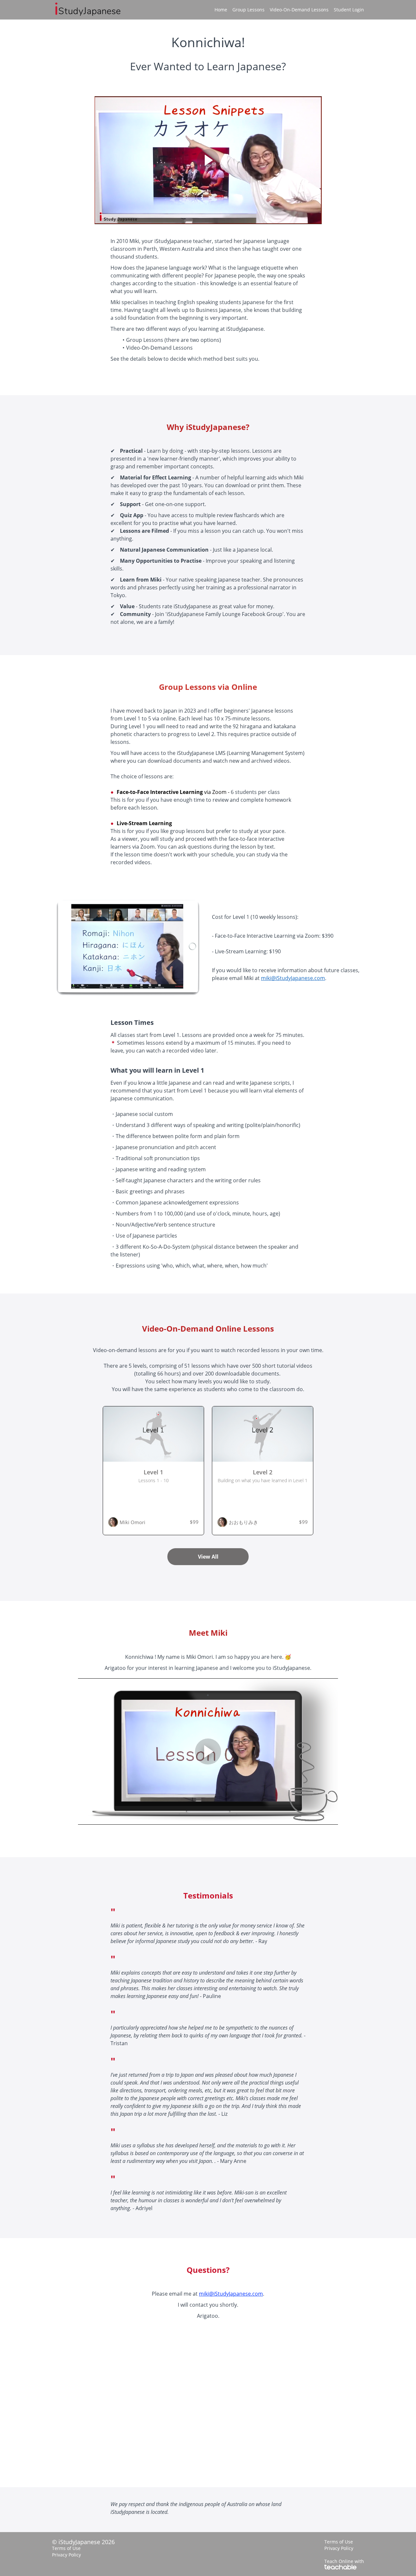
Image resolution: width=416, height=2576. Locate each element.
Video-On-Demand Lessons (299, 10)
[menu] (287, 10)
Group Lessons (248, 10)
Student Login (349, 10)
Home (221, 10)
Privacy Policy (66, 2555)
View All (208, 1557)
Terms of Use (66, 2548)
